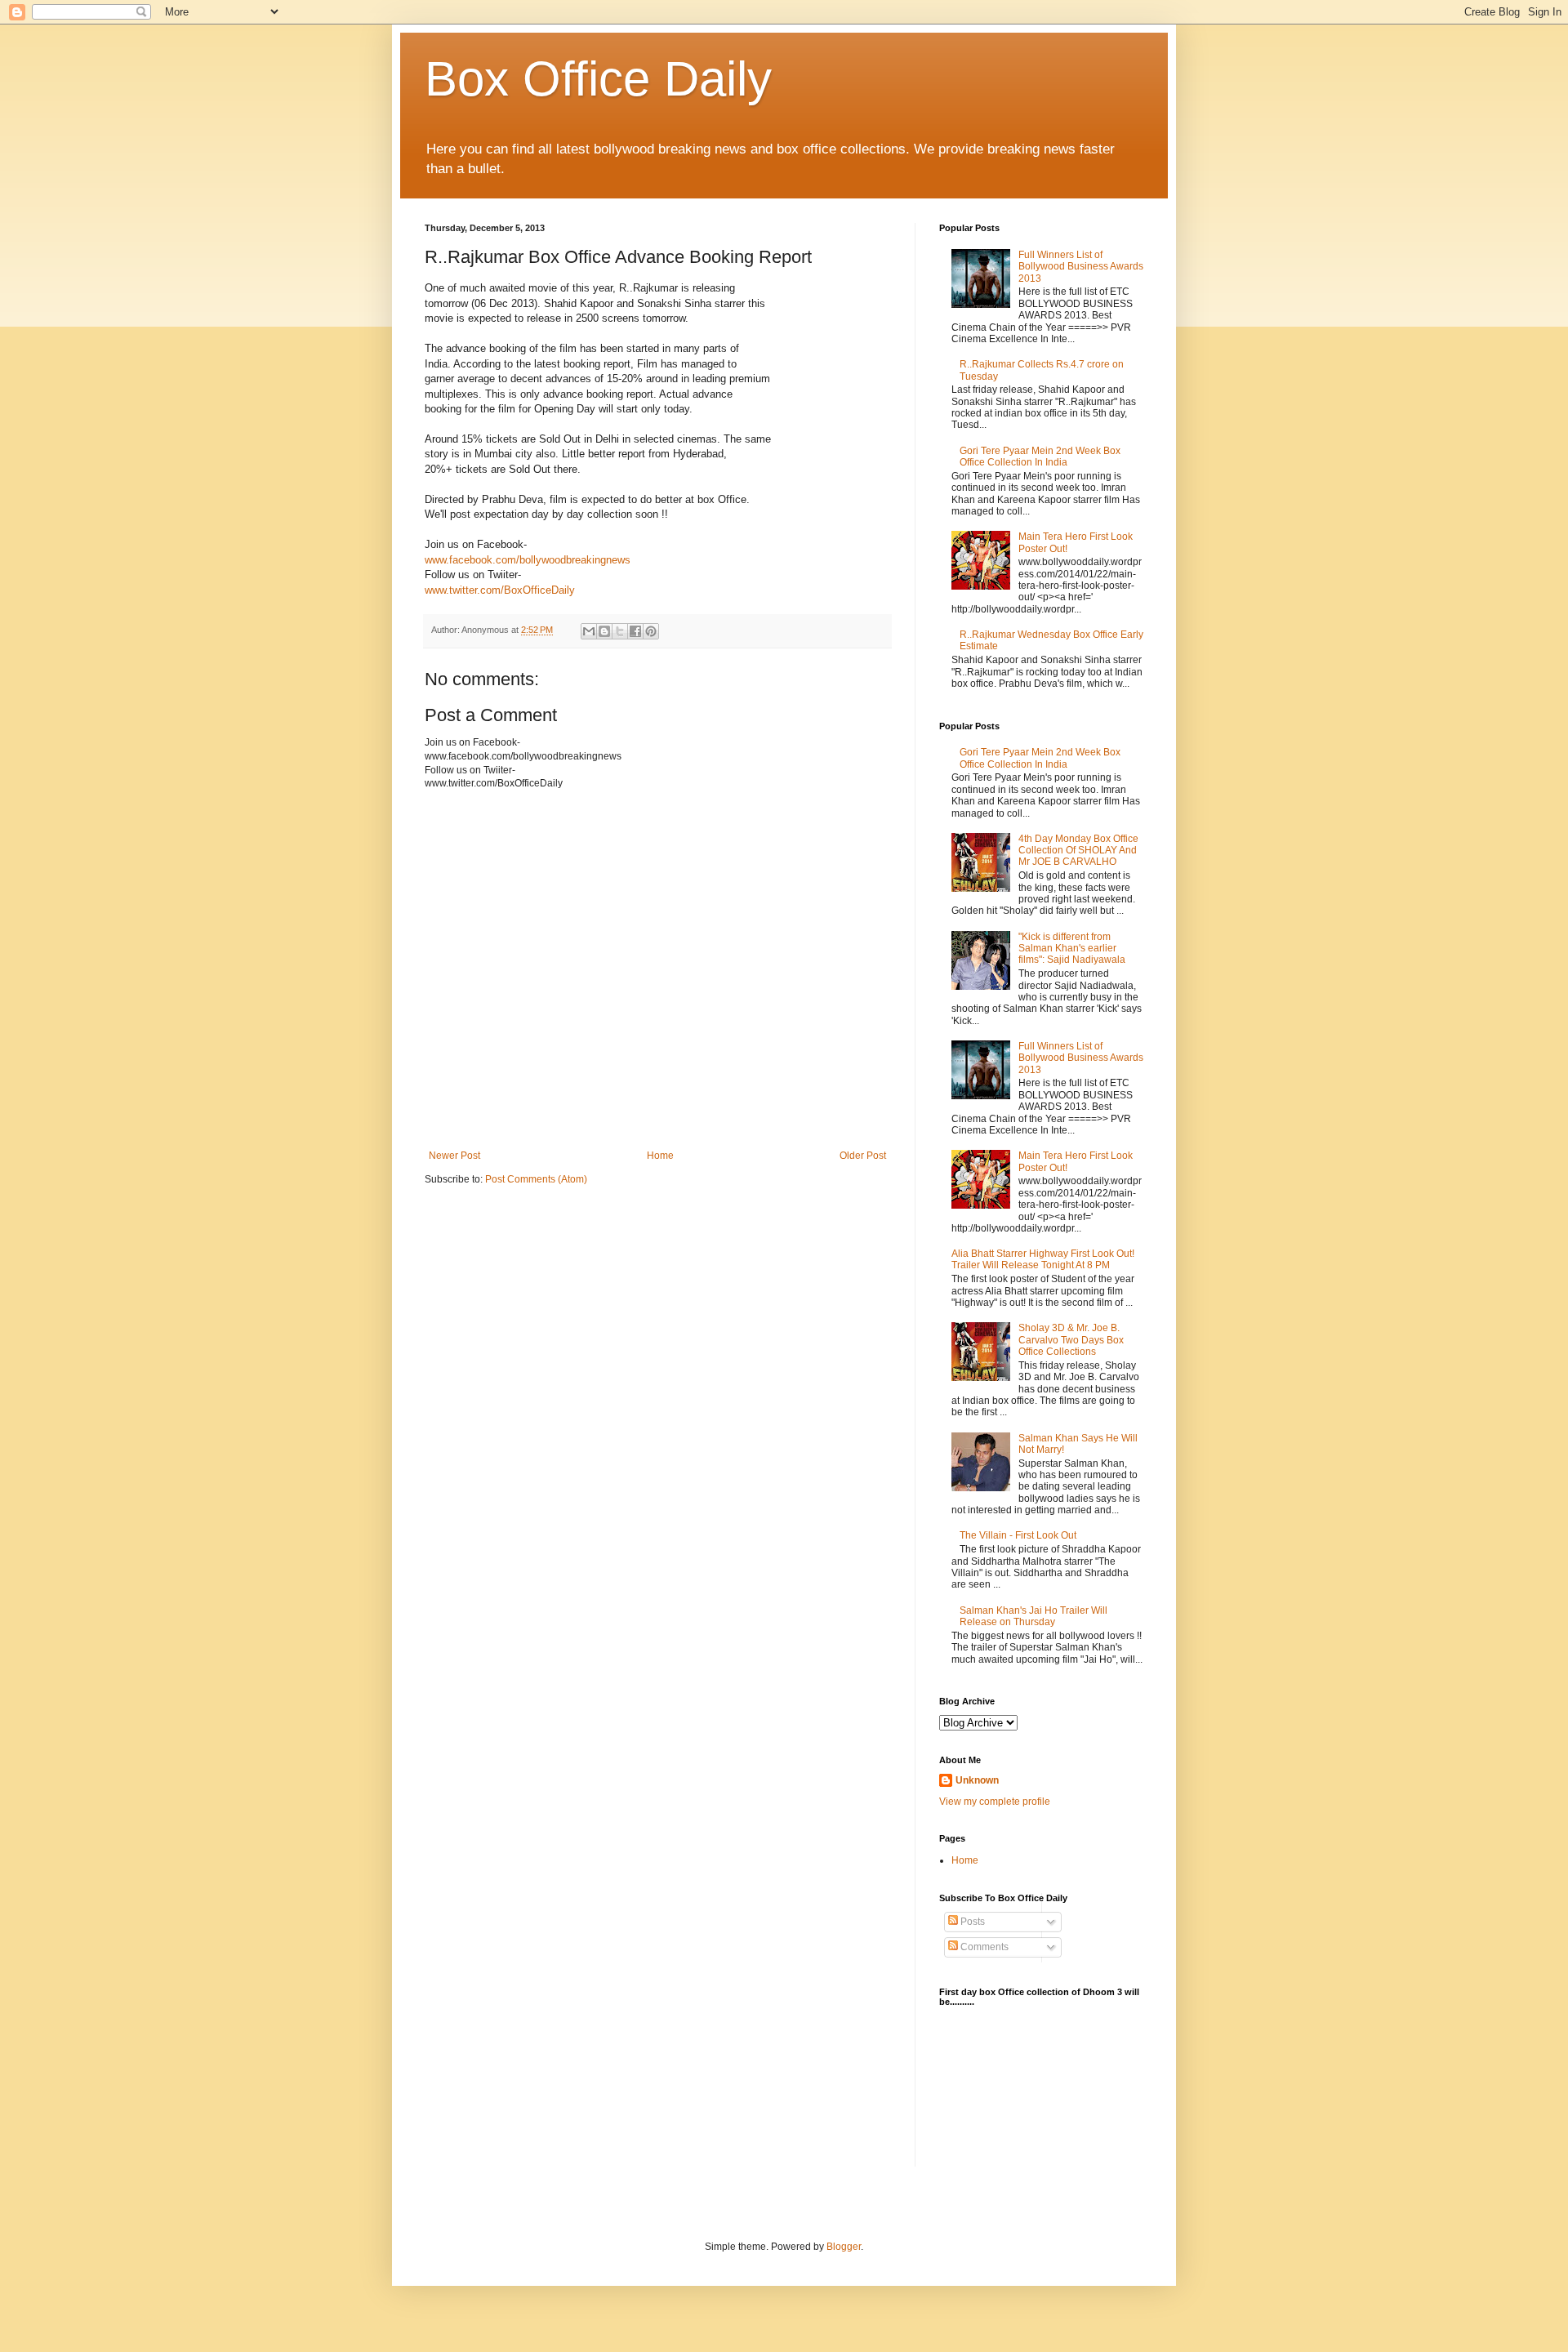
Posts (971, 1922)
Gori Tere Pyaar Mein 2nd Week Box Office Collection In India (1040, 457)
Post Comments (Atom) (536, 1179)
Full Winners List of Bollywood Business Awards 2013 (1081, 267)
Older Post (863, 1156)
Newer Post (454, 1156)
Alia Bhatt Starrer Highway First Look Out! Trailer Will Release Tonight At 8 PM (1043, 1259)
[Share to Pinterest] (651, 631)
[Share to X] (620, 631)
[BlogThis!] (604, 631)
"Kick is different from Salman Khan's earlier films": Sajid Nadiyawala (1072, 949)
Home (660, 1156)
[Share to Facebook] (635, 631)
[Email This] (589, 631)
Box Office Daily (598, 79)
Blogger (844, 2247)
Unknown (977, 1780)
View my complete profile (995, 1802)
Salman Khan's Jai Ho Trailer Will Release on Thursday (1033, 1616)
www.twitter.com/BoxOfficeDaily (500, 590)
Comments (983, 1947)
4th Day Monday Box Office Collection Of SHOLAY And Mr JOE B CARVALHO (1078, 851)
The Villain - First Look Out (1018, 1535)
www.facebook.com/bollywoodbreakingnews (528, 560)
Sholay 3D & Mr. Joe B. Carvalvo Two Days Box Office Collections (1071, 1340)
